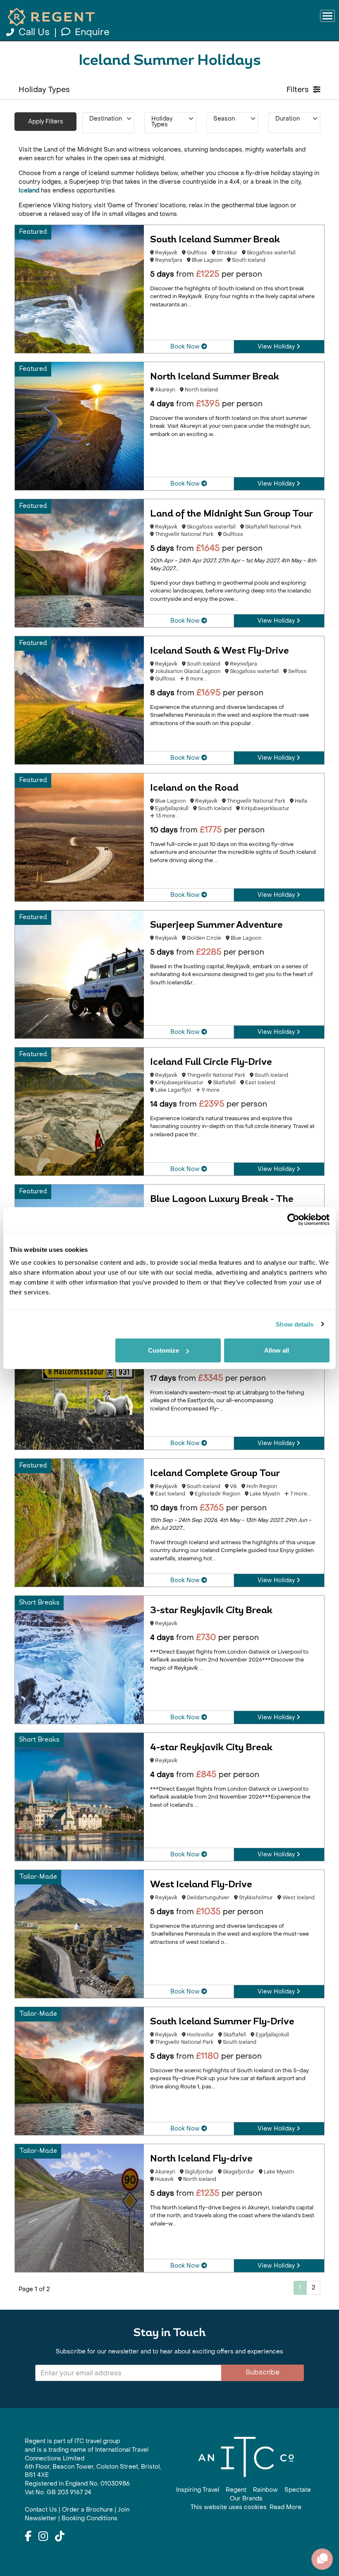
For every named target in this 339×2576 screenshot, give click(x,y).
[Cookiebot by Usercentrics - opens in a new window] (293, 1219)
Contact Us (41, 2510)
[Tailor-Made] (79, 1933)
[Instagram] (43, 2537)
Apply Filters (46, 122)
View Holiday (277, 347)
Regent (236, 2490)
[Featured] (79, 288)
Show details (295, 1324)
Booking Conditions (90, 2518)
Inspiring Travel (198, 2490)
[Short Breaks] (79, 1659)
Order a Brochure (87, 2510)
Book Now (186, 347)
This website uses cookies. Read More (246, 2507)
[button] (108, 123)
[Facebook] (28, 2537)
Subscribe (263, 2372)
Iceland (29, 191)
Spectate (298, 2490)
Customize (164, 1350)
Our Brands (246, 2499)
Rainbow (265, 2490)
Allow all (277, 1350)
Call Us (34, 32)
